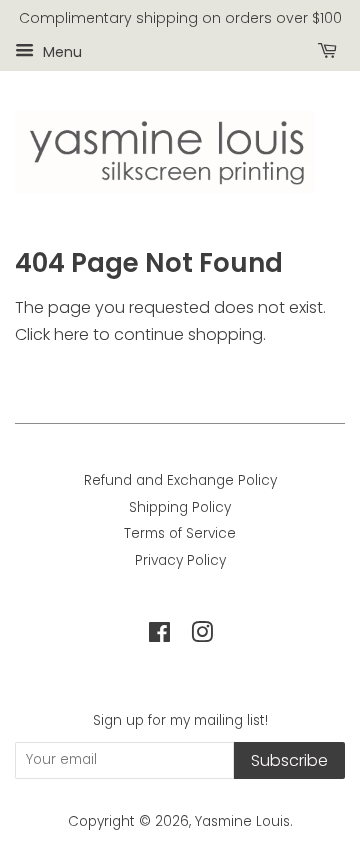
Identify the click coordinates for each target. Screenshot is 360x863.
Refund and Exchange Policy (180, 480)
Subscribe (289, 760)
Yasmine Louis (242, 821)
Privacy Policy (180, 560)
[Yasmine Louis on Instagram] (202, 636)
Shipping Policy (180, 507)
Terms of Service (180, 533)
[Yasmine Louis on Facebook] (159, 636)
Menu (60, 51)
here (71, 334)
